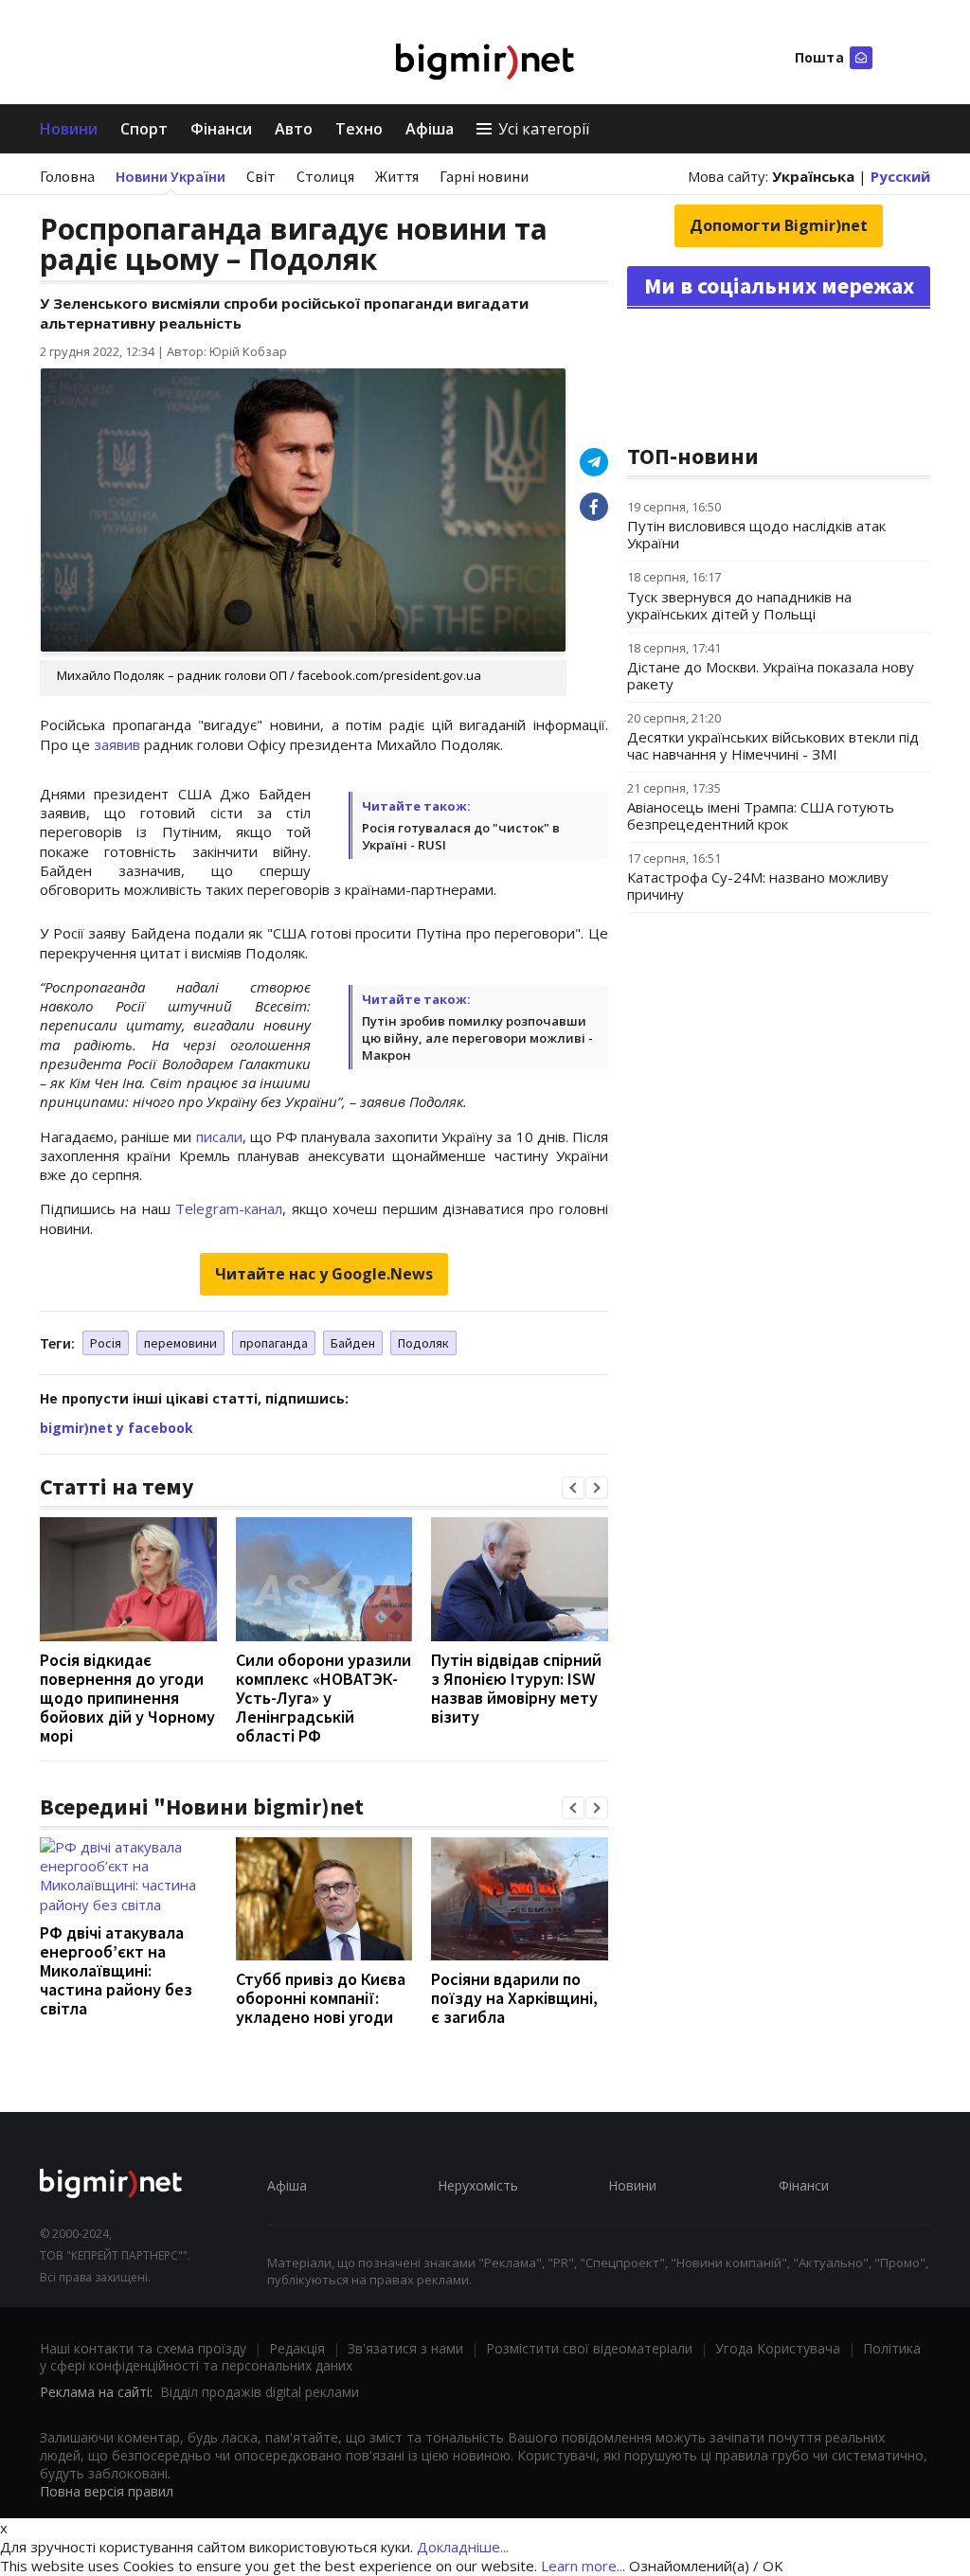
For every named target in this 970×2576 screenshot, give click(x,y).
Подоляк (423, 1343)
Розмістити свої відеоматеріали (589, 2348)
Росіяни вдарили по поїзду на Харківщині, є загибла (514, 1998)
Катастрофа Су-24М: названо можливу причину (758, 885)
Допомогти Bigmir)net (779, 225)
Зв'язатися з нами (405, 2348)
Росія (106, 1343)
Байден (353, 1343)
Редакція (297, 2348)
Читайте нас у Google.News (324, 1274)
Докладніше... (463, 2547)
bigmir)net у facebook (117, 1428)
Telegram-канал (229, 1208)
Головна (67, 176)
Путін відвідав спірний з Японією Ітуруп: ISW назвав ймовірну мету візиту (516, 1688)
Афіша (430, 129)
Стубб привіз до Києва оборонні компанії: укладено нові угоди (321, 1998)
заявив (117, 744)
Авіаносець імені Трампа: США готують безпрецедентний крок (761, 815)
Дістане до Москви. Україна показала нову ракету (771, 675)
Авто (294, 129)
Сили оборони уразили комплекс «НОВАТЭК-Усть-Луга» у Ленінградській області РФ (323, 1698)
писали (219, 1136)
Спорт (144, 129)
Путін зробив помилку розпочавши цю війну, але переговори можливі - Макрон (477, 1038)
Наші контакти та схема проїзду (143, 2348)
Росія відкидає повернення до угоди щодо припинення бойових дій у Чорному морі (127, 1698)
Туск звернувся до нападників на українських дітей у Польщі (739, 605)
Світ (261, 176)
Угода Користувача (778, 2348)
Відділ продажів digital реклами (260, 2392)
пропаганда (274, 1343)
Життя (397, 176)
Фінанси (221, 129)
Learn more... (583, 2566)
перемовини (180, 1343)
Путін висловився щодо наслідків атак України (756, 534)
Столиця (325, 176)
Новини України (171, 176)
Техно (359, 129)
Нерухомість (478, 2185)
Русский (900, 176)
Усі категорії (544, 129)
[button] (573, 1488)
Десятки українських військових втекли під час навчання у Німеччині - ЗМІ (773, 745)
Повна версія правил (107, 2491)
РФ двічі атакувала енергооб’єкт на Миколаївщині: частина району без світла (116, 1970)
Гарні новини (484, 176)
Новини (69, 129)
